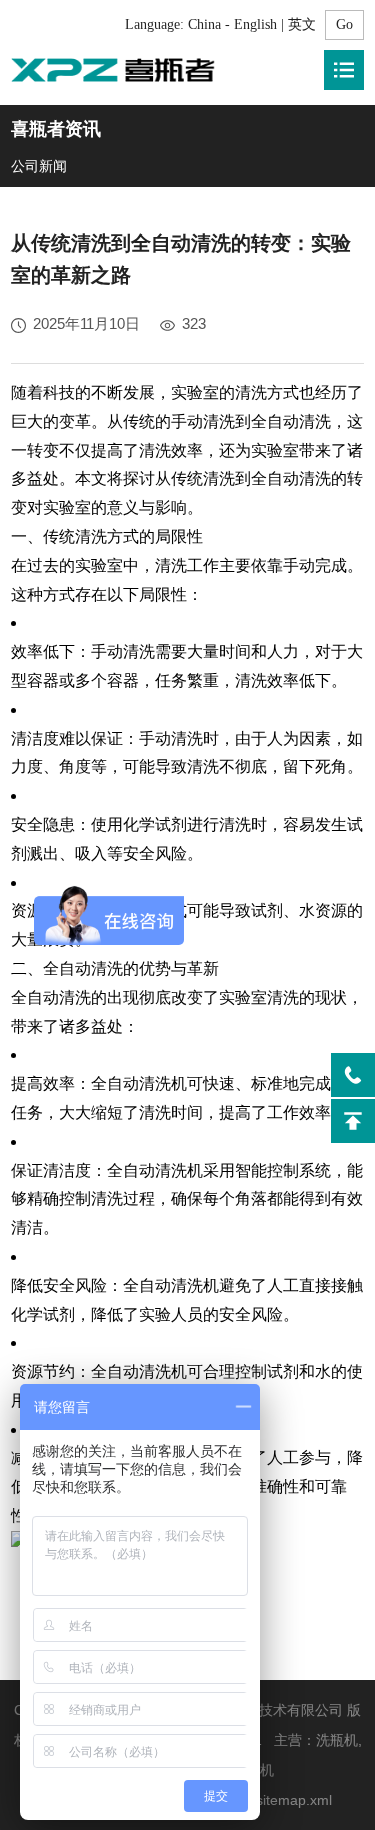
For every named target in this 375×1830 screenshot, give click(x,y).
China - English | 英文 (252, 24)
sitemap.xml (294, 1800)
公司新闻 (39, 166)
